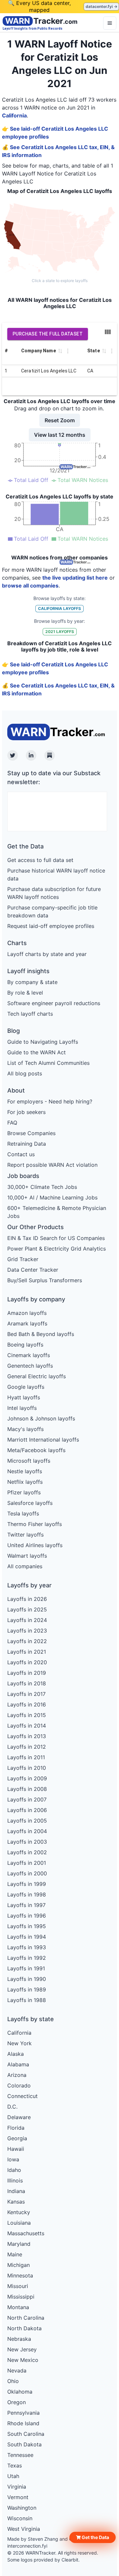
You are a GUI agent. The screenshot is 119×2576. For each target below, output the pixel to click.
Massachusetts (26, 2233)
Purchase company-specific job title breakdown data (52, 911)
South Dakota (24, 2444)
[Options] (110, 23)
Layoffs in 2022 (27, 1641)
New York (20, 2043)
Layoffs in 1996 (27, 1916)
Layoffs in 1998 (27, 1894)
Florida (16, 2128)
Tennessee (20, 2455)
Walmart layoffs (27, 1556)
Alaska (16, 2054)
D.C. (12, 2107)
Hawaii (16, 2149)
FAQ (12, 1123)
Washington (22, 2508)
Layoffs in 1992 (27, 1958)
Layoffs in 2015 (27, 1715)
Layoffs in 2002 (27, 1852)
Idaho (14, 2170)
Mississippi (21, 2297)
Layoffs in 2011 (26, 1757)
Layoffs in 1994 (27, 1937)
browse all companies (30, 586)
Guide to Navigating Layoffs (43, 1042)
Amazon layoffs (27, 1313)
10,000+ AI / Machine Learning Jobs (52, 1197)
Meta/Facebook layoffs (36, 1450)
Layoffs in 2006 (27, 1810)
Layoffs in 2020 (27, 1662)
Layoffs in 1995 (27, 1926)
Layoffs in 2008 (27, 1789)
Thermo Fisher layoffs (35, 1524)
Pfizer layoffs (24, 1492)
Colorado (19, 2085)
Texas (15, 2465)
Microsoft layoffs (29, 1461)
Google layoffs (26, 1387)
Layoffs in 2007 (27, 1799)
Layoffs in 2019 (27, 1673)
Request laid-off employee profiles (51, 926)
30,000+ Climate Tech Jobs (42, 1187)
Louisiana (19, 2223)
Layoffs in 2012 (27, 1747)
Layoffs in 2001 (27, 1863)
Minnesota (20, 2275)
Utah (13, 2476)
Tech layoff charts (30, 1014)
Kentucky (19, 2212)
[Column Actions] (68, 351)
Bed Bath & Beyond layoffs (41, 1334)
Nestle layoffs (25, 1471)
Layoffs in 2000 (27, 1873)
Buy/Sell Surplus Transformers (45, 1280)
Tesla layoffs (23, 1513)
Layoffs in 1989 (27, 1989)
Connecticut (22, 2096)
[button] (93, 2537)
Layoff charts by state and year (47, 954)
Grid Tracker (23, 1259)
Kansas (16, 2202)
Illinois (15, 2180)
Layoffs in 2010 (27, 1768)
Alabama (18, 2064)
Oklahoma (20, 2392)
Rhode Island (23, 2423)
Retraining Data (27, 1144)
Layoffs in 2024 (27, 1620)
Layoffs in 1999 (27, 1884)
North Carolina (26, 2318)
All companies (25, 1566)
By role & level (25, 993)
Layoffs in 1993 (27, 1947)
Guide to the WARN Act (37, 1052)
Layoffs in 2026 (27, 1599)
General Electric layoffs (37, 1376)
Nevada (17, 2370)
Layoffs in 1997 (26, 1905)
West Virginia (24, 2529)
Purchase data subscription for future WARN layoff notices (54, 893)
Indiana (16, 2191)
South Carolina (26, 2434)
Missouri (18, 2286)
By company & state (32, 982)
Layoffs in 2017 (26, 1694)
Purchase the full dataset (48, 334)
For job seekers (26, 1112)
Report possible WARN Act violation (52, 1165)
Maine (15, 2254)
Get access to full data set (40, 860)
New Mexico (23, 2360)
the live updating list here (75, 578)
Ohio (13, 2381)
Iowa (13, 2159)
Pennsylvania (23, 2413)
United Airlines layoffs (35, 1545)
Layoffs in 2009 (27, 1778)
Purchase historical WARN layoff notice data (56, 875)
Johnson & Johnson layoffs (41, 1418)
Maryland (19, 2244)
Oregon (17, 2402)
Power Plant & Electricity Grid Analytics (57, 1249)
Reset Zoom (60, 420)
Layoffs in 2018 (27, 1683)
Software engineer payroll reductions (54, 1003)
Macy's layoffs (25, 1429)
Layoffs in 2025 (27, 1609)
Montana (18, 2307)
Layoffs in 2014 (27, 1726)
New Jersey (22, 2349)
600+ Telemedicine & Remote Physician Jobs (57, 1212)
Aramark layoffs (27, 1323)
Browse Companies (31, 1133)
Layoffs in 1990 (27, 1979)
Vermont (18, 2497)
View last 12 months (60, 435)
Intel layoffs (22, 1408)
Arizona (17, 2075)
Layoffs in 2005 (27, 1821)
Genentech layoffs (30, 1366)
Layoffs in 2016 (27, 1704)
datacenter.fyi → (101, 6)
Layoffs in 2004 (27, 1831)
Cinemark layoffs (29, 1355)
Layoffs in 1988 (27, 2000)
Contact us (21, 1154)
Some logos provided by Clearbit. (43, 2560)
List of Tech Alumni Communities (48, 1063)
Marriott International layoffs (43, 1440)
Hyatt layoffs (24, 1397)
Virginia (17, 2487)
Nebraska (19, 2339)
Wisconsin (20, 2518)
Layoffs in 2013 (27, 1736)
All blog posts (25, 1073)
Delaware (19, 2117)
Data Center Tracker (33, 1270)
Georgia (17, 2138)
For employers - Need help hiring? (50, 1101)
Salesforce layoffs (30, 1503)
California (14, 115)
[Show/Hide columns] (108, 332)
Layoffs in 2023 (27, 1631)
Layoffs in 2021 (27, 1652)
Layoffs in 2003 (27, 1842)
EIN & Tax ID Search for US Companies (56, 1238)
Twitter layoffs (25, 1535)
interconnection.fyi (27, 2546)
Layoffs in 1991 (26, 1968)
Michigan (19, 2265)
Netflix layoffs (25, 1482)
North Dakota (24, 2328)
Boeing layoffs (25, 1345)
